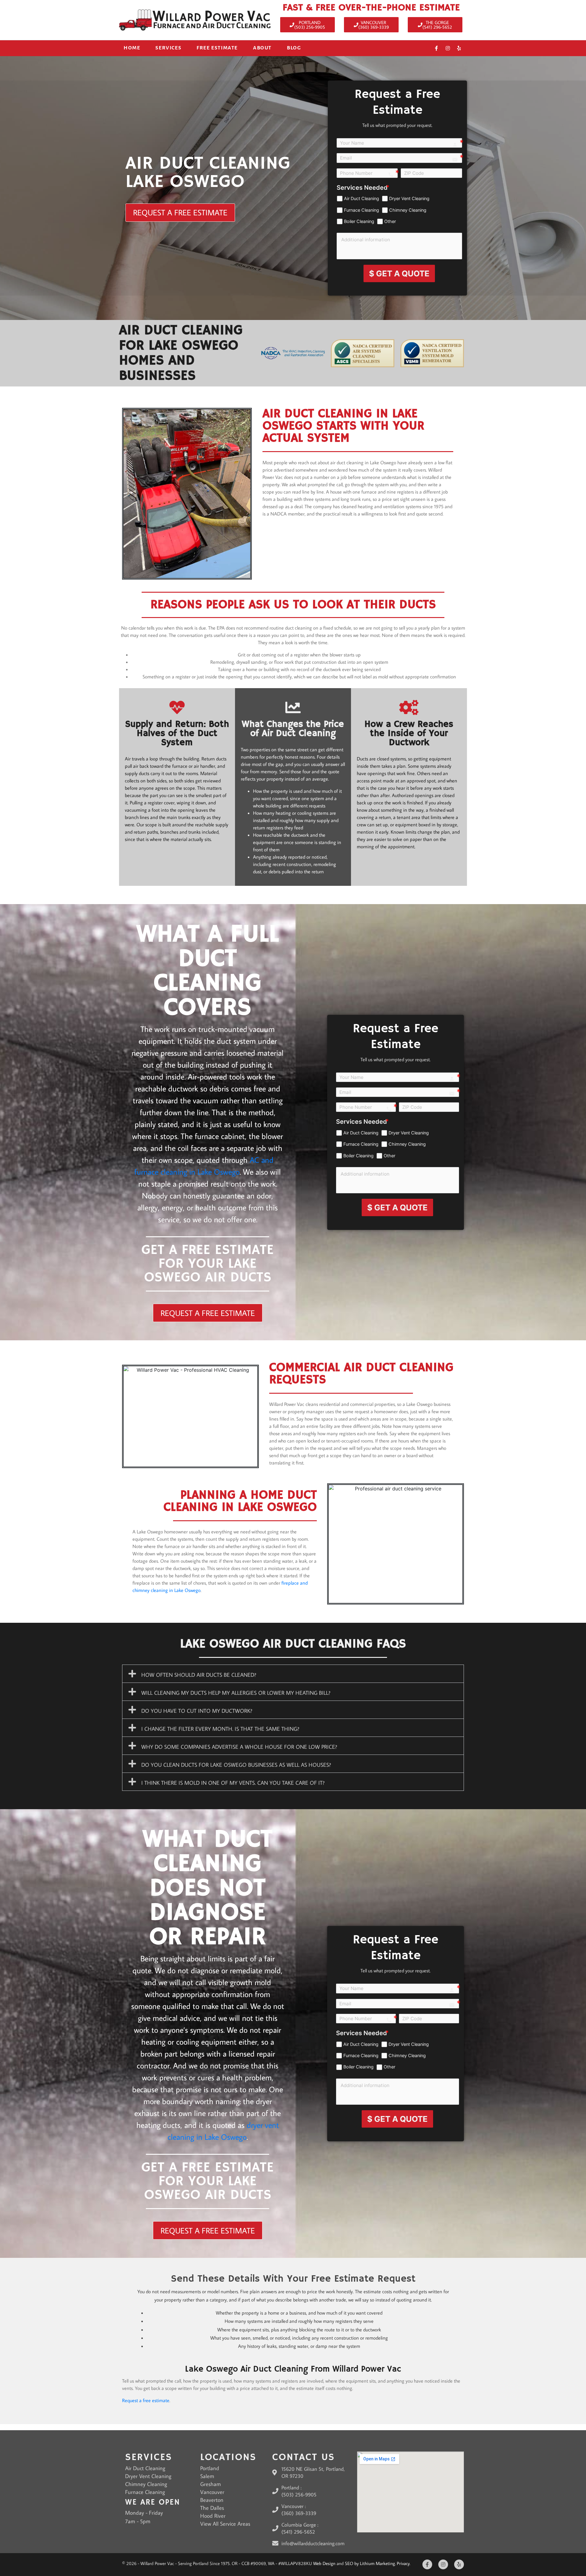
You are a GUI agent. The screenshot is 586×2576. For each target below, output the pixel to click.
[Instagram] (448, 48)
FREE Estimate (217, 48)
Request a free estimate (146, 2400)
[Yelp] (459, 48)
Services (168, 48)
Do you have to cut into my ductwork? (197, 1711)
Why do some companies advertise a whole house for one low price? (239, 1747)
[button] (293, 1674)
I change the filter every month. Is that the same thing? (220, 1729)
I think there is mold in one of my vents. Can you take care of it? (233, 1783)
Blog (294, 48)
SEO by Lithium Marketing (370, 2563)
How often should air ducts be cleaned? (199, 1675)
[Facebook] (436, 48)
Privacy (403, 2563)
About (262, 48)
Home (132, 48)
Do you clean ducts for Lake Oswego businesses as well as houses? (236, 1765)
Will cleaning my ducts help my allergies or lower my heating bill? (236, 1693)
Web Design (324, 2563)
